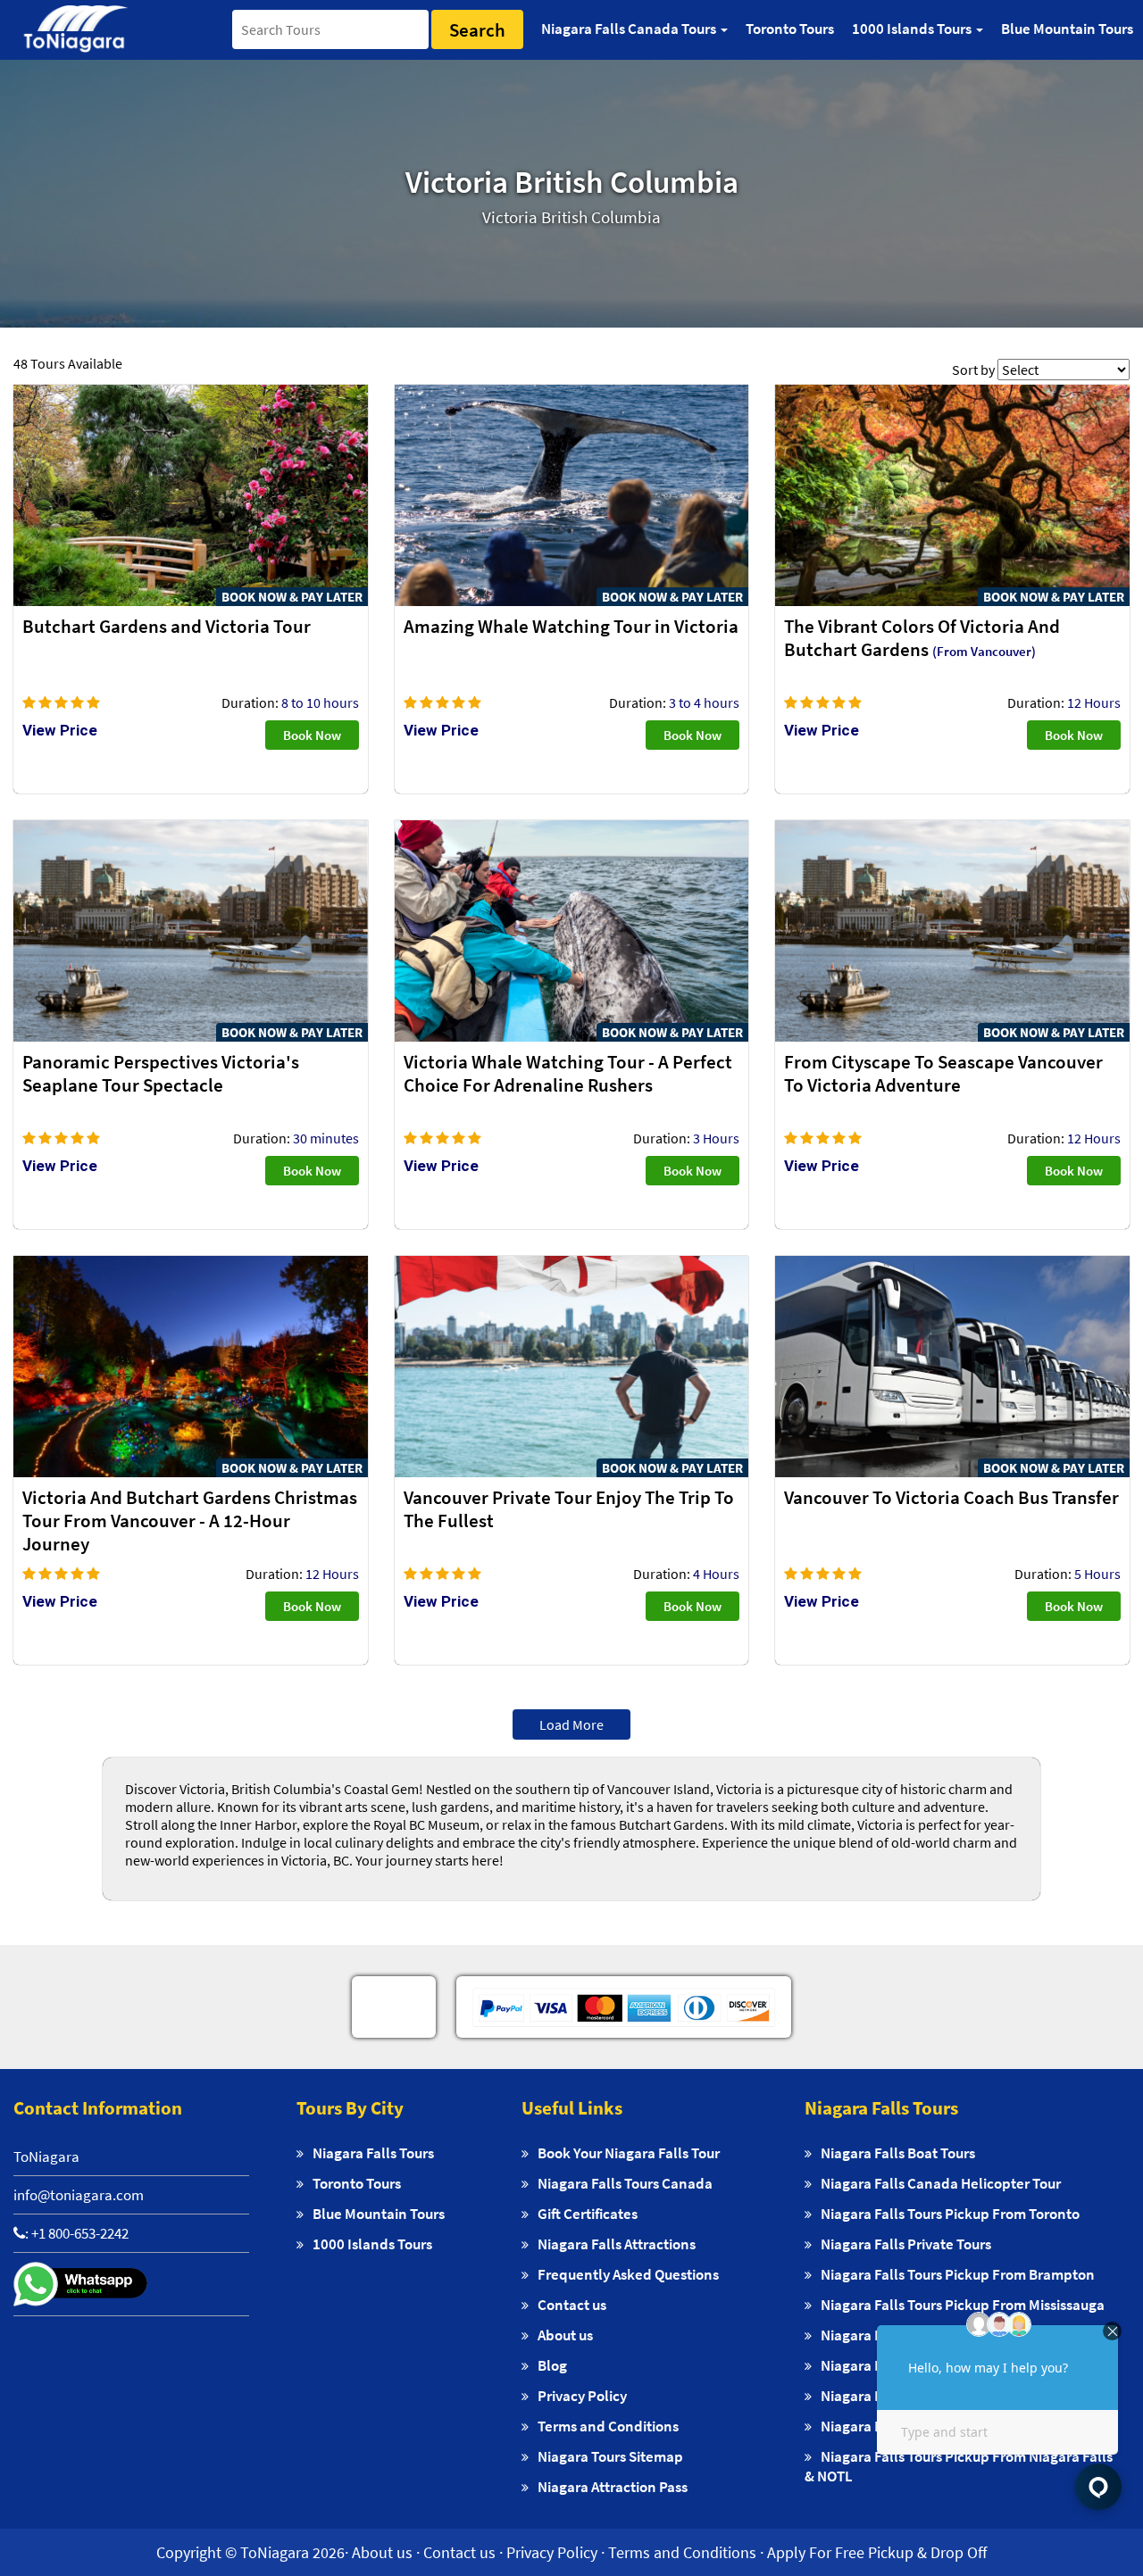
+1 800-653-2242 (80, 2233)
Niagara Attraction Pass (613, 2487)
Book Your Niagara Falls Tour (629, 2153)
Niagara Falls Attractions (617, 2244)
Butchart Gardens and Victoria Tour (167, 627)
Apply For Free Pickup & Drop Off (877, 2552)
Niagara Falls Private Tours (906, 2244)
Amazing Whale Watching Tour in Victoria (571, 627)
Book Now (312, 735)
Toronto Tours (790, 29)
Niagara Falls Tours (373, 2153)
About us (565, 2335)
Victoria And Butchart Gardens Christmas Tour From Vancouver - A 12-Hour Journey (190, 1521)
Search (477, 30)
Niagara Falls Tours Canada (625, 2183)
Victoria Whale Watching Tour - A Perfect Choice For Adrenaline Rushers (568, 1074)
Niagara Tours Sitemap (610, 2456)
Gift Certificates (588, 2214)
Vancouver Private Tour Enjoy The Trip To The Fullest (569, 1509)
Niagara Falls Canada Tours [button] (630, 29)
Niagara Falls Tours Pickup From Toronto (950, 2214)
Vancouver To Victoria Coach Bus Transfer (951, 1498)
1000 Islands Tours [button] (913, 29)
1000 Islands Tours (372, 2244)
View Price (60, 730)
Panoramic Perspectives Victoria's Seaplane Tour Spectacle (161, 1074)
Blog (552, 2365)
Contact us (572, 2305)
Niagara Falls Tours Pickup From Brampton (958, 2274)
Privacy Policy (582, 2396)
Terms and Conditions (608, 2426)
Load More (571, 1724)
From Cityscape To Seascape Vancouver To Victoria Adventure (943, 1074)
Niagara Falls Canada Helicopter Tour (941, 2183)
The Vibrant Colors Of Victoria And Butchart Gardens (922, 638)
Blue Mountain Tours (1067, 29)
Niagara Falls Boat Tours (898, 2153)
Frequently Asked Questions (628, 2274)
